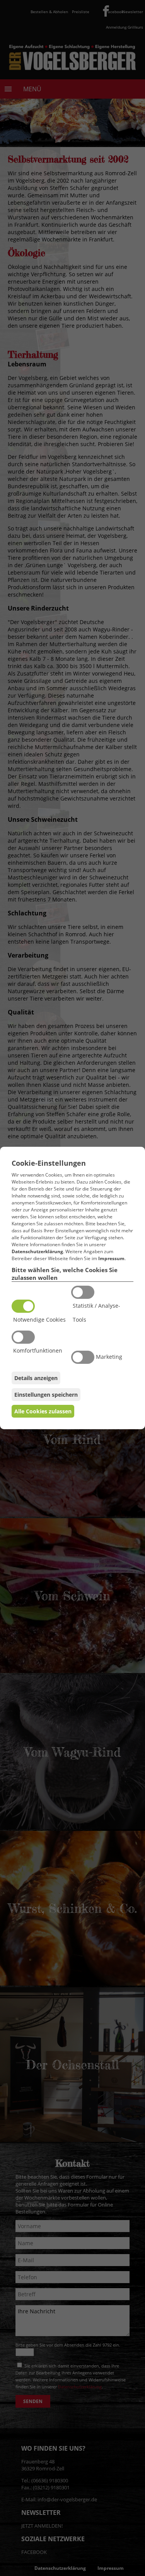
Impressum (111, 1258)
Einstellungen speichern (46, 1395)
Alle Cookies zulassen (43, 1411)
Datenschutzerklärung (37, 1251)
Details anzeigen (36, 1378)
